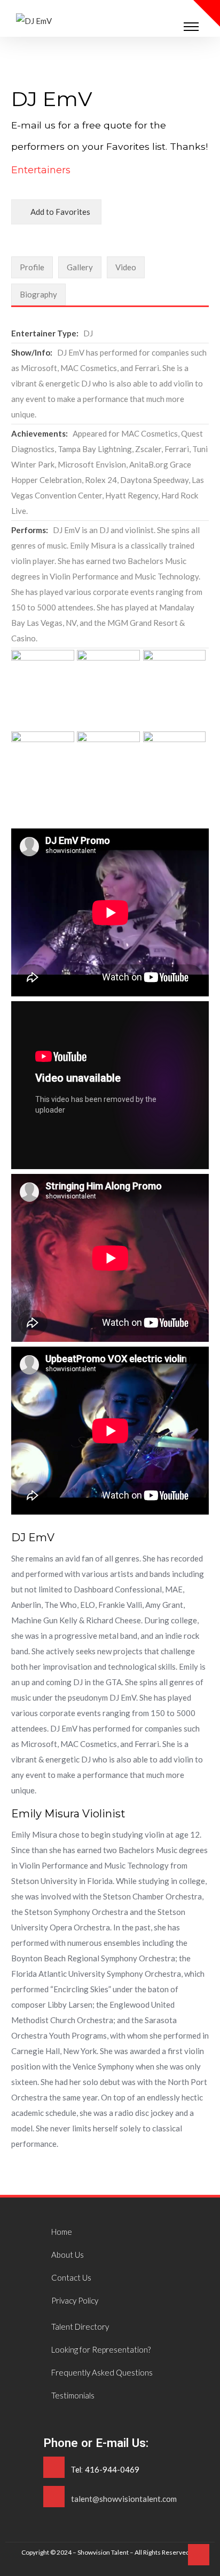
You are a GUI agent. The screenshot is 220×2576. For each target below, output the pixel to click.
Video (126, 267)
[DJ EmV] (34, 21)
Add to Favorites (60, 212)
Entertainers (41, 170)
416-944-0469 (112, 2469)
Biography (38, 294)
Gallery (80, 267)
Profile (32, 267)
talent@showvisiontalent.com (124, 2499)
